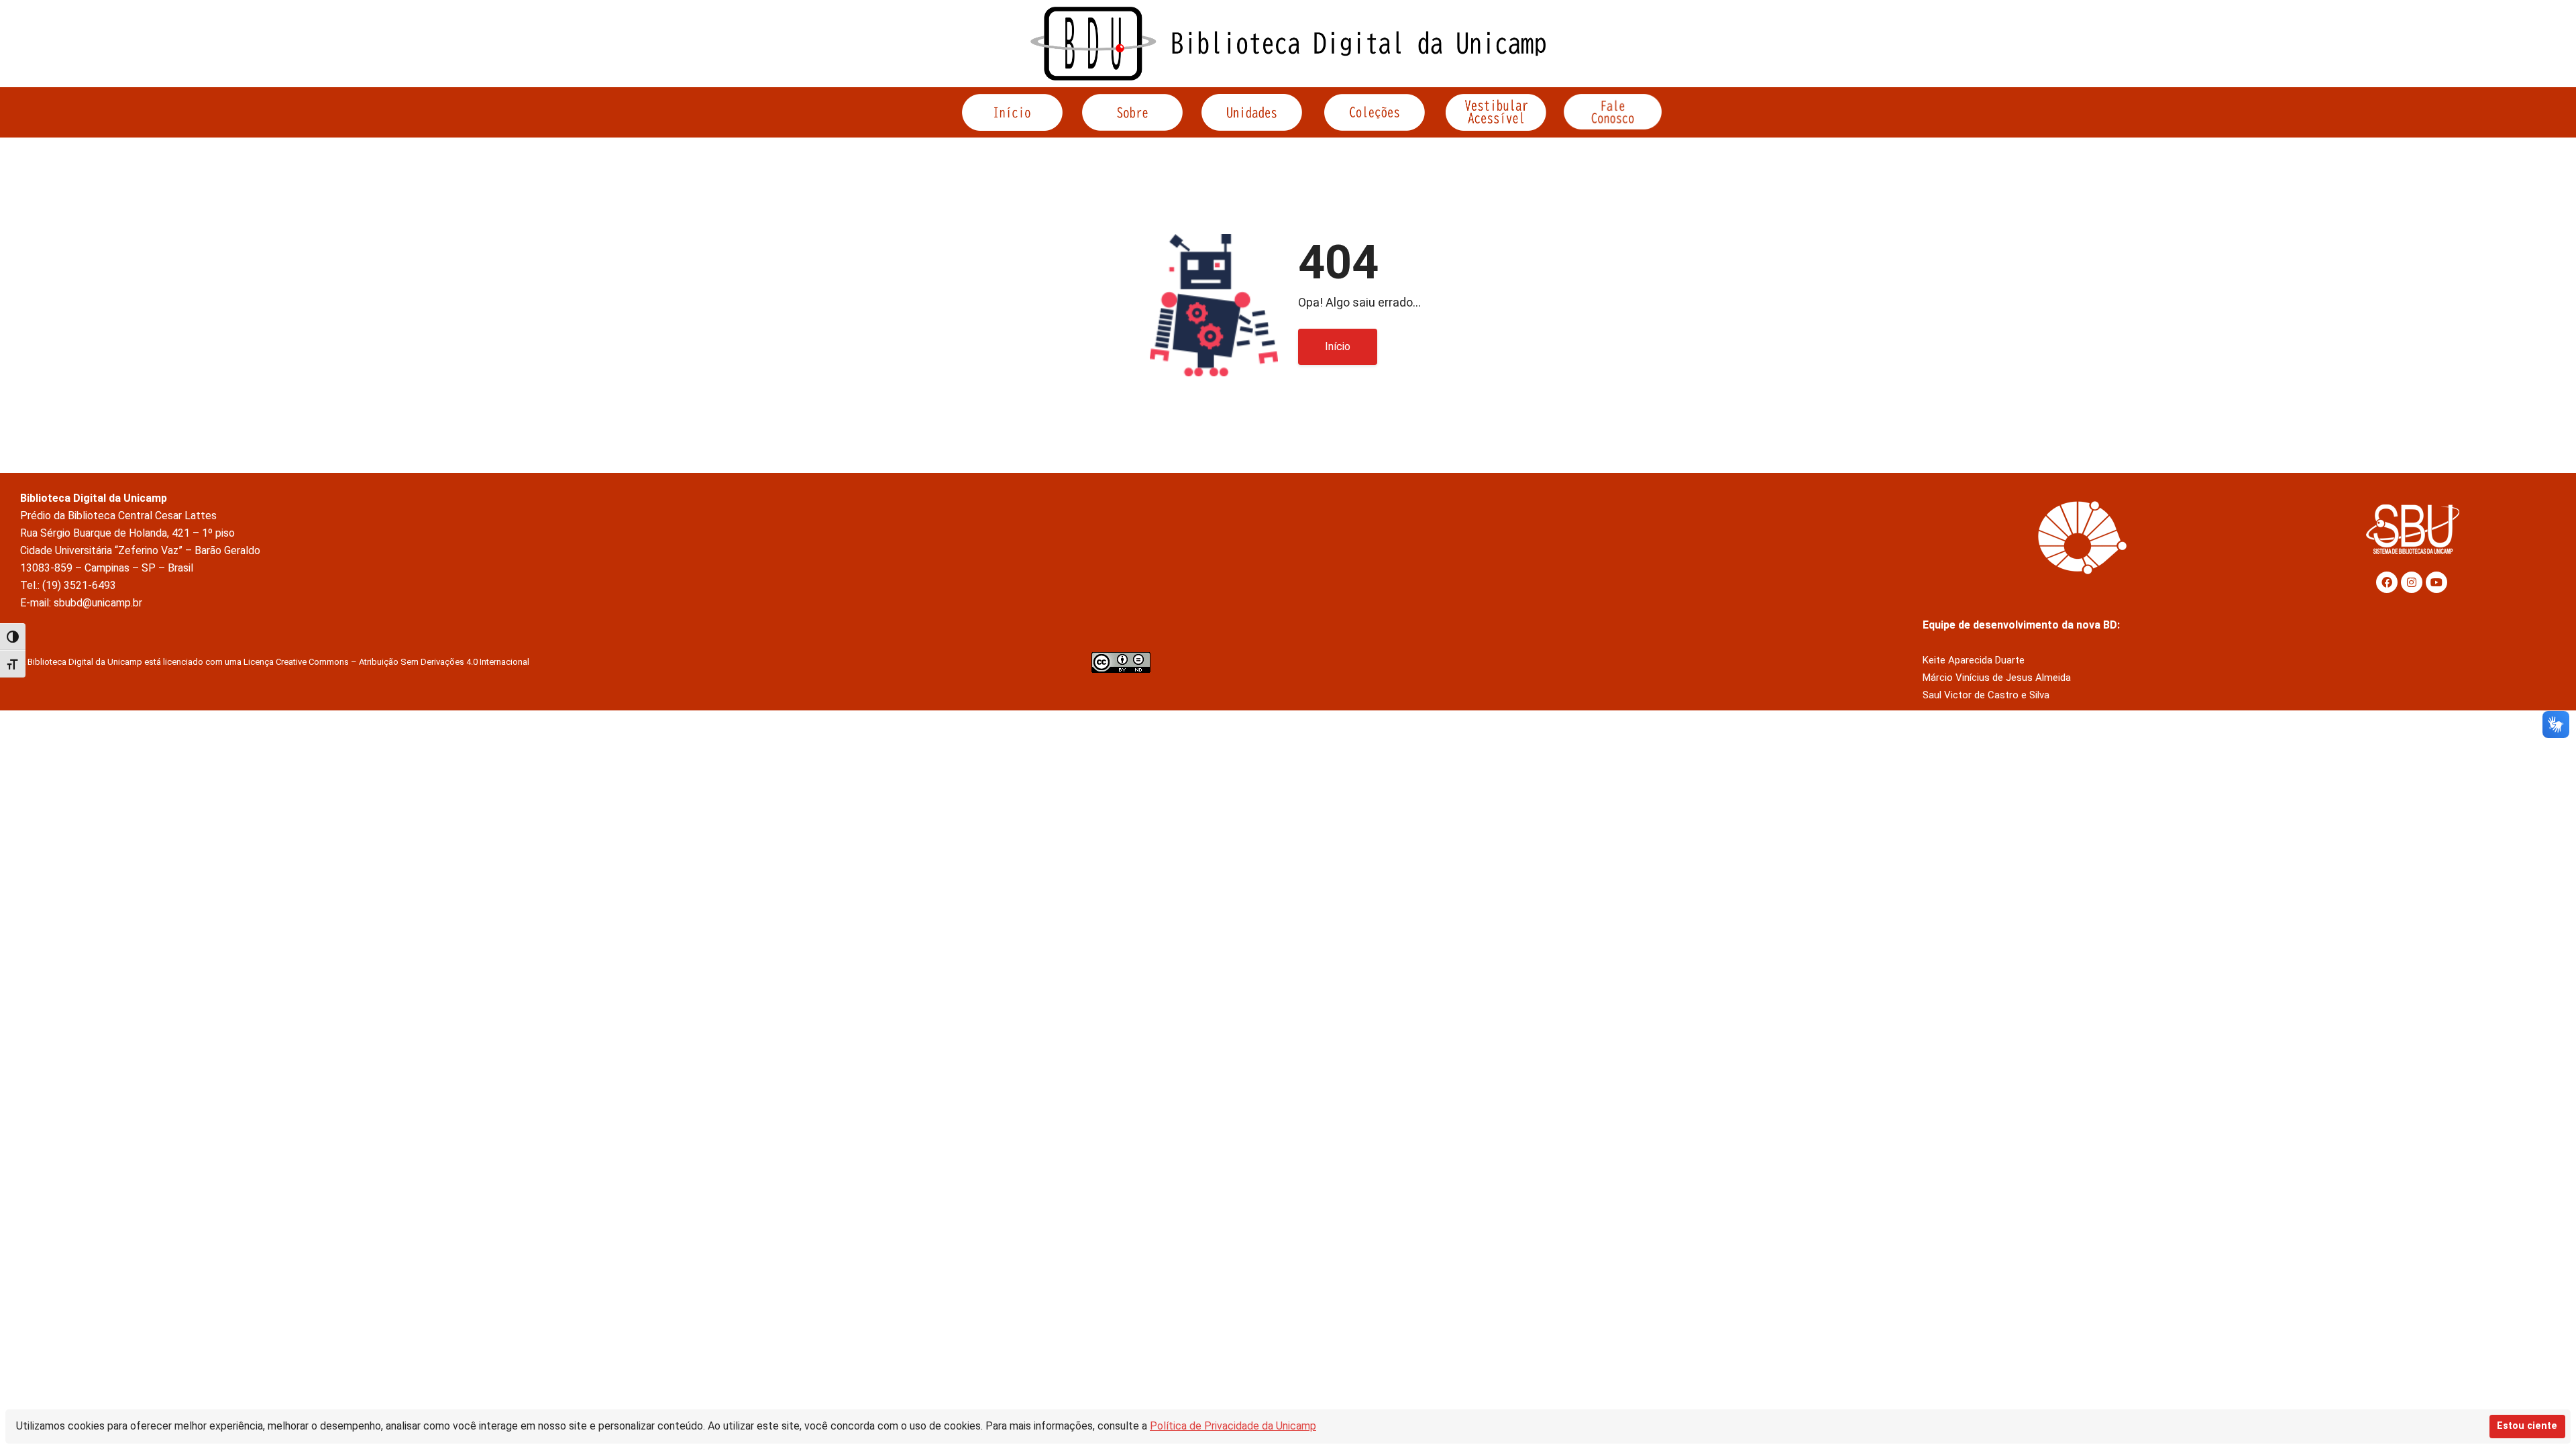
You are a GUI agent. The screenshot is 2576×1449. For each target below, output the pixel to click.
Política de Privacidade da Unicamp (1233, 1426)
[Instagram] (2412, 582)
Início (1338, 346)
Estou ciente (2527, 1426)
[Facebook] (2387, 582)
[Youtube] (2436, 582)
